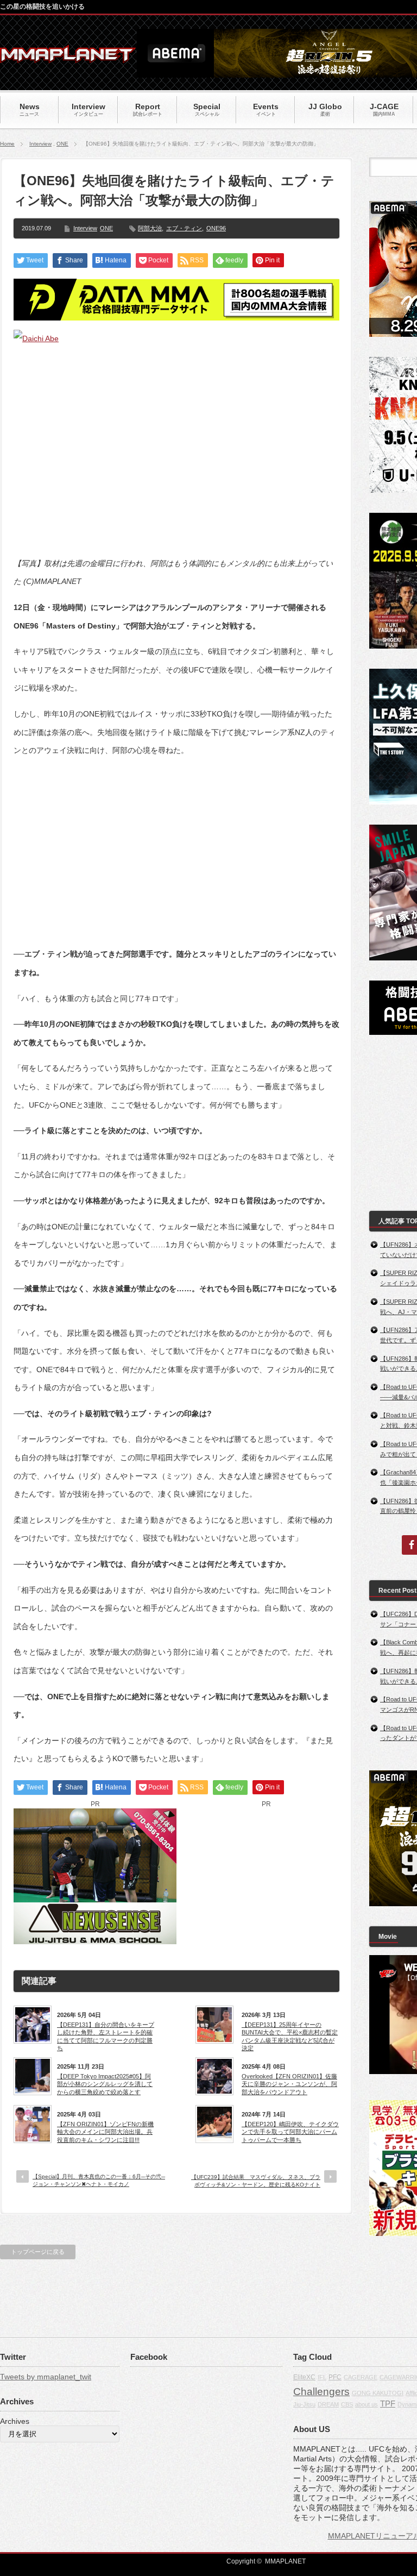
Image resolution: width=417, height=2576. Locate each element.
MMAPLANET (285, 2561)
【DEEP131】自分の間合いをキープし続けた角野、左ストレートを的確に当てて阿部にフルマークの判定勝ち (106, 2036)
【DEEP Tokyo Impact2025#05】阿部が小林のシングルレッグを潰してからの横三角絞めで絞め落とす (105, 2084)
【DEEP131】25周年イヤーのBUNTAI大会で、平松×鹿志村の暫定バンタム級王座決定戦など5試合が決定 (290, 2036)
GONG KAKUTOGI (378, 2393)
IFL (322, 2377)
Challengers (321, 2392)
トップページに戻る (38, 2252)
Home (7, 144)
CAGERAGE (361, 2377)
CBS (347, 2404)
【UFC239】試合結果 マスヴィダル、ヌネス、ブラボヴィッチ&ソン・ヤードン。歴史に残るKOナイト (256, 2181)
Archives (15, 2421)
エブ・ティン (184, 228)
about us (367, 2404)
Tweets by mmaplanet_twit (46, 2377)
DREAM (328, 2404)
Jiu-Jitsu (304, 2404)
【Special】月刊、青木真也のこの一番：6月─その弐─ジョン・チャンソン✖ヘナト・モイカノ (99, 2180)
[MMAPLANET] (68, 57)
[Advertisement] (176, 844)
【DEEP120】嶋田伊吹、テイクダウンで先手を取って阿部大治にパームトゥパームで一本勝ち (290, 2132)
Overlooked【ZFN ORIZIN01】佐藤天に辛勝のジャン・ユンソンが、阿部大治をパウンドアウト (289, 2084)
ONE (62, 144)
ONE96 (216, 228)
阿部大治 (150, 228)
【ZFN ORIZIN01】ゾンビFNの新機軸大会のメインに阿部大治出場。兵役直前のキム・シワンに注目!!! (105, 2132)
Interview (40, 144)
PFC (335, 2377)
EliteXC (304, 2377)
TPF (388, 2404)
